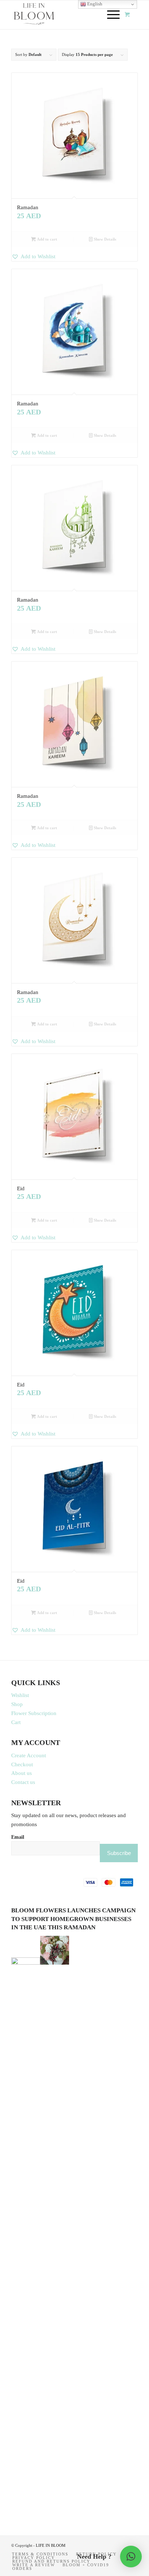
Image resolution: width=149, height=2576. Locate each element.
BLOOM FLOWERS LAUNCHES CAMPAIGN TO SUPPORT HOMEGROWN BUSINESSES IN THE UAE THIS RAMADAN (73, 1919)
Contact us (23, 1782)
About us (22, 1773)
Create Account (29, 1755)
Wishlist (20, 1695)
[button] (74, 257)
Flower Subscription (34, 1713)
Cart (16, 1722)
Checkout (22, 1764)
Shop (17, 1704)
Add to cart (46, 239)
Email (18, 1837)
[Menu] (110, 15)
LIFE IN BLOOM (51, 2545)
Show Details (104, 239)
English (94, 4)
